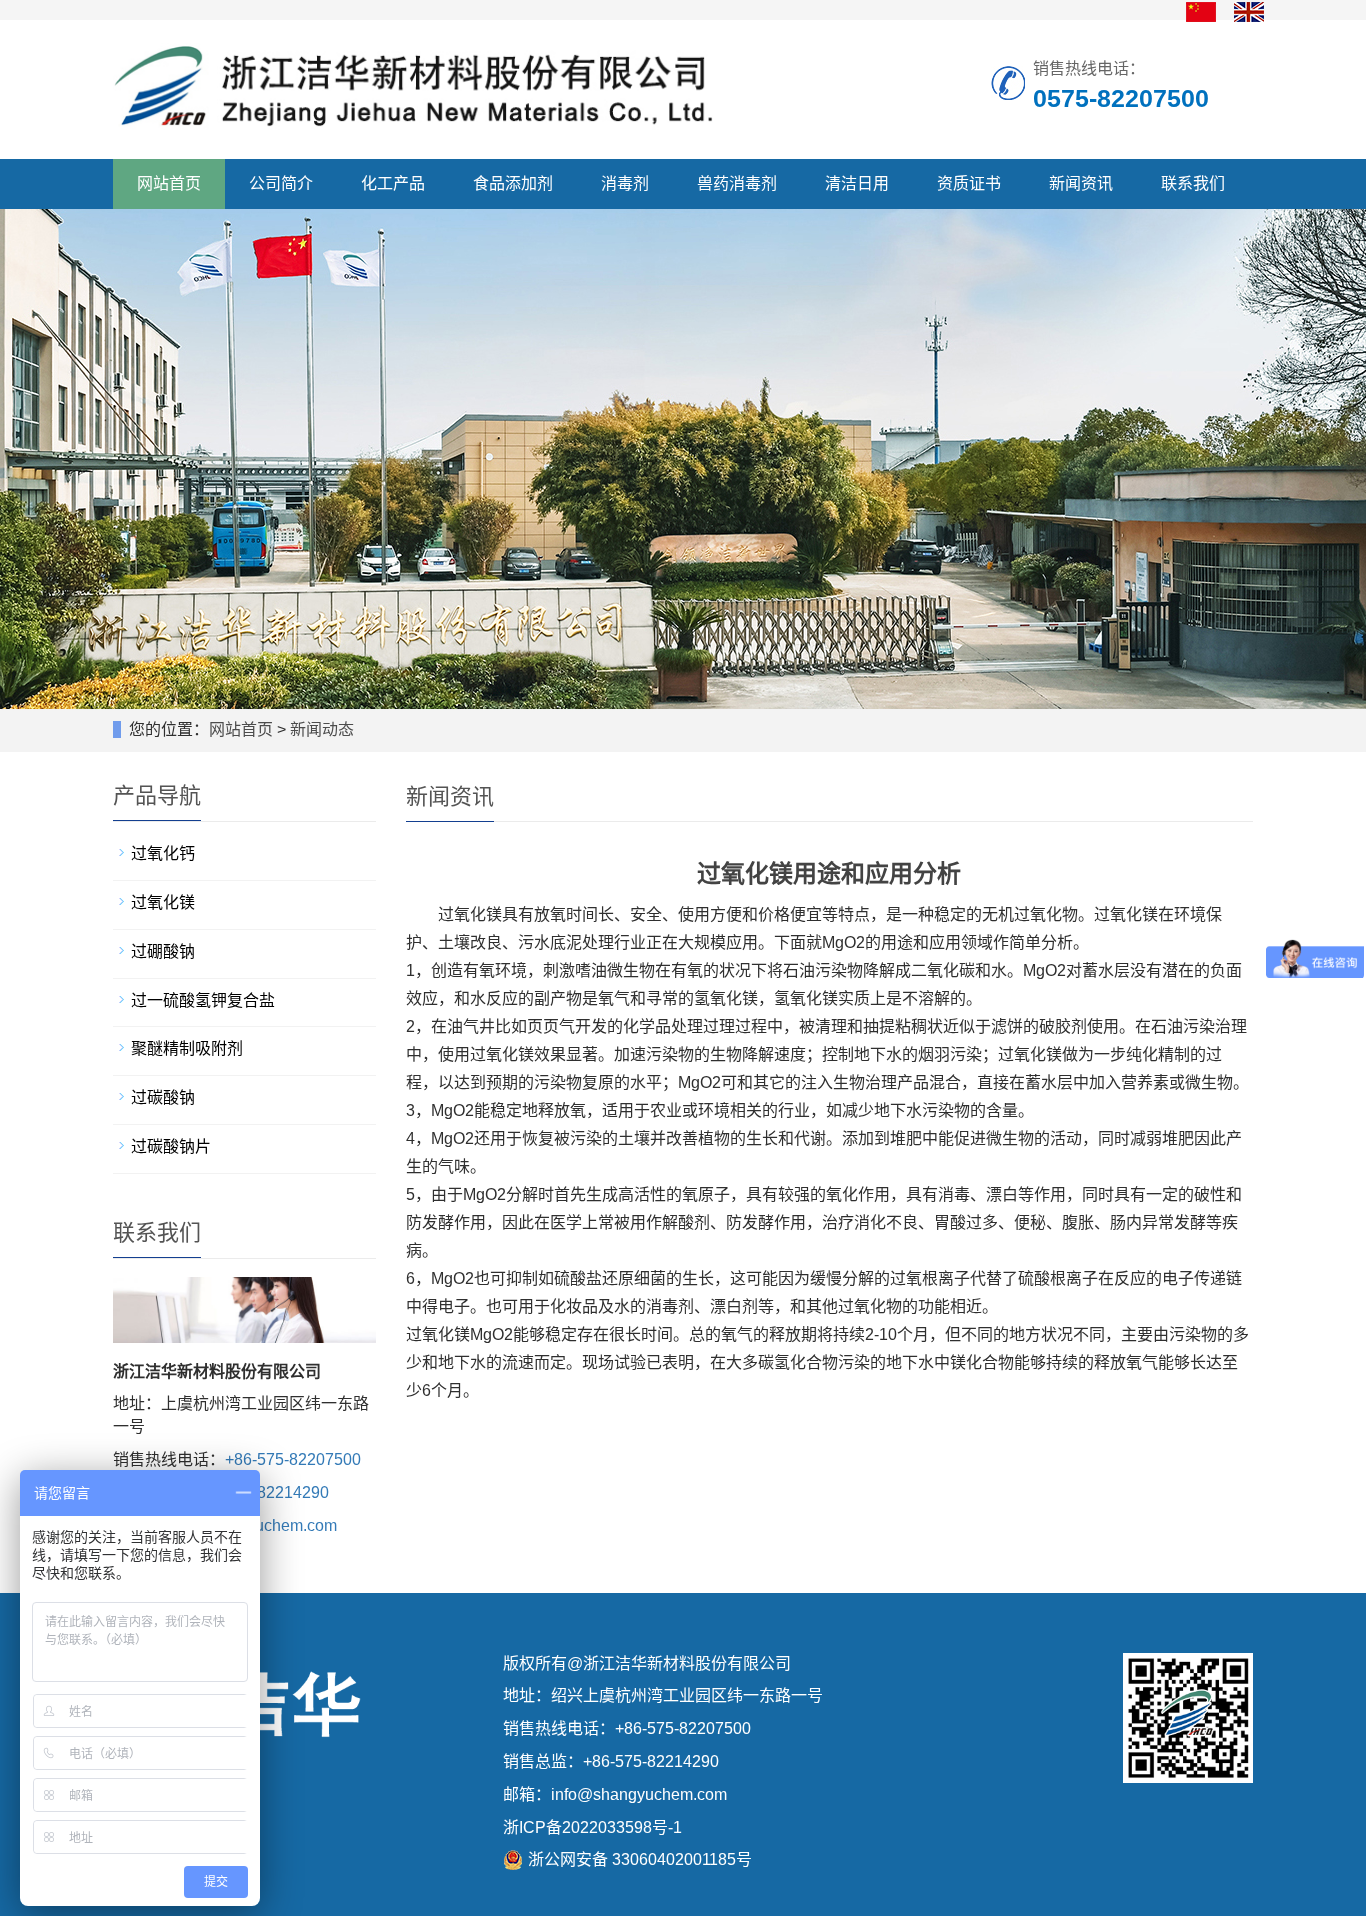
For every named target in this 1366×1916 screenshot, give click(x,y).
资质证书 (969, 183)
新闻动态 (322, 729)
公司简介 (281, 183)
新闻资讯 (1081, 183)
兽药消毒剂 (737, 183)
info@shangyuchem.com (639, 1794)
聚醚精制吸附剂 (187, 1048)
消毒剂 (625, 183)
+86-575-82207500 (293, 1459)
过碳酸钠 (163, 1097)
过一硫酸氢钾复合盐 (203, 1000)
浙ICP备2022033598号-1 (592, 1827)
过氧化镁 (163, 902)
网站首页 (169, 183)
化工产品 (393, 183)
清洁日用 (857, 183)
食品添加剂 (513, 183)
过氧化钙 (163, 853)
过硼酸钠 (163, 951)
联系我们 (1193, 183)
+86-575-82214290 (261, 1492)
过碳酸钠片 (171, 1146)
